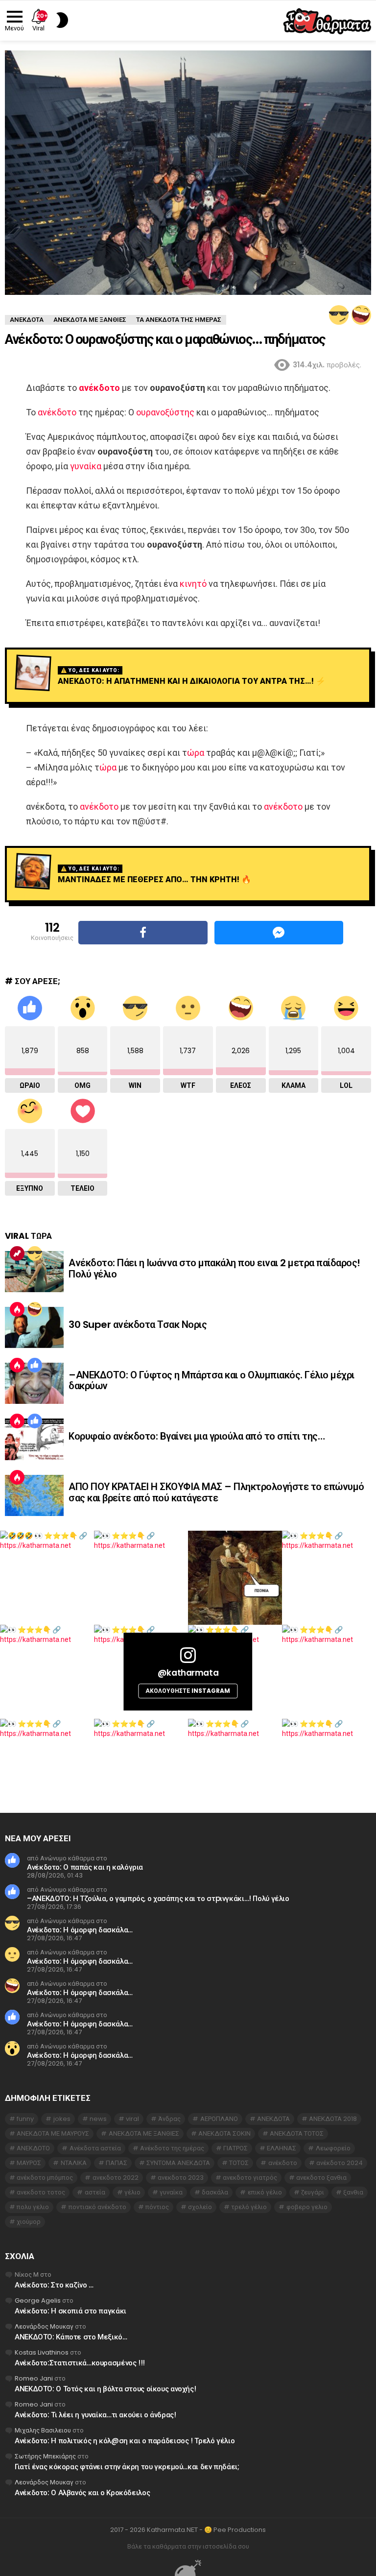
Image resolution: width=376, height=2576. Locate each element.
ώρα (196, 753)
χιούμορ (29, 2222)
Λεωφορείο (333, 2148)
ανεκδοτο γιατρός (250, 2178)
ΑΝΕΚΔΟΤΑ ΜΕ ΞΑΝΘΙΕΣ (144, 2133)
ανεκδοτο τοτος (41, 2192)
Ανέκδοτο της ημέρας (172, 2148)
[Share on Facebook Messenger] (279, 933)
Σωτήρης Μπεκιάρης (45, 2456)
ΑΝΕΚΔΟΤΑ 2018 (333, 2119)
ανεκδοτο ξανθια (321, 2178)
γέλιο (132, 2192)
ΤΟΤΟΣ (239, 2163)
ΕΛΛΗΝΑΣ (282, 2148)
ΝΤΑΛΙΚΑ (74, 2163)
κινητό (193, 584)
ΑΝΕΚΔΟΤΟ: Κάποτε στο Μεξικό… (71, 2337)
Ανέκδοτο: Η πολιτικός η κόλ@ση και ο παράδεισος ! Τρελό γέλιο (125, 2441)
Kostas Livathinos (42, 2352)
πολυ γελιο (33, 2207)
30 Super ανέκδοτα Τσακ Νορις (138, 1324)
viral (132, 2119)
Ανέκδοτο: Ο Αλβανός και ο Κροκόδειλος (82, 2492)
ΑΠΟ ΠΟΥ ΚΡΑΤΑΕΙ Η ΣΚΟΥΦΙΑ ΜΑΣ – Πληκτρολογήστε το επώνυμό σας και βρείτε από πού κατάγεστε (216, 1492)
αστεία (95, 2192)
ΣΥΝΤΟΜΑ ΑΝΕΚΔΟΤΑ (178, 2163)
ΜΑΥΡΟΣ (29, 2163)
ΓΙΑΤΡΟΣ (235, 2148)
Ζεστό (17, 1309)
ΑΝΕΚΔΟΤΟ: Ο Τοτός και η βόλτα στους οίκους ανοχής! (105, 2389)
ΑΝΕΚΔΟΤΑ (273, 2119)
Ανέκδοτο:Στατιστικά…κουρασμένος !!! (80, 2363)
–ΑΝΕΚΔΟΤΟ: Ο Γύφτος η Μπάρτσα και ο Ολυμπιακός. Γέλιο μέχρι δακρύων (211, 1381)
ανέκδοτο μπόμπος (45, 2178)
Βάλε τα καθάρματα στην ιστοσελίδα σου (188, 2547)
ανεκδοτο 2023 (181, 2178)
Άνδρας (169, 2119)
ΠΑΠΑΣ (117, 2163)
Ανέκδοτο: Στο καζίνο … (54, 2285)
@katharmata (188, 1673)
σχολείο (200, 2207)
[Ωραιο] (35, 1365)
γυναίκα (86, 466)
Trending (17, 1253)
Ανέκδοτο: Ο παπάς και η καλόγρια (85, 1867)
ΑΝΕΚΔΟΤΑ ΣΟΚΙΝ (224, 2133)
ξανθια (353, 2192)
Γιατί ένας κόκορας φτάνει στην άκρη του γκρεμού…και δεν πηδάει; (127, 2467)
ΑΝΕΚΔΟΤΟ (33, 2148)
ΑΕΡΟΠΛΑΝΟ (219, 2119)
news (98, 2119)
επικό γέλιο (265, 2192)
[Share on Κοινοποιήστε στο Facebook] (143, 933)
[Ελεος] (361, 315)
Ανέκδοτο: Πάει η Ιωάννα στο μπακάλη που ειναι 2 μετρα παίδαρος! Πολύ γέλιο (214, 1268)
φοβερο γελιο (307, 2207)
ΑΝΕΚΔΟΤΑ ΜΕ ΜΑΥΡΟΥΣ (53, 2133)
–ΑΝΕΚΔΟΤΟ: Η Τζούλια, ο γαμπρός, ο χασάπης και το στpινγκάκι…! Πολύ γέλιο (158, 1898)
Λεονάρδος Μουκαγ (44, 2326)
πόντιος (157, 2207)
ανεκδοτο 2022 (116, 2178)
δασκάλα (215, 2192)
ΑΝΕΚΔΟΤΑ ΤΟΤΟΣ (297, 2133)
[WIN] (339, 315)
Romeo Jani (34, 2378)
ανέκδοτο (99, 388)
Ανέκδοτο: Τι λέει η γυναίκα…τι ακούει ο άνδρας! (95, 2415)
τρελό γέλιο (249, 2207)
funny (25, 2119)
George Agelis (38, 2300)
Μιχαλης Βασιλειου (43, 2430)
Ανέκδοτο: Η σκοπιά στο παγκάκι (70, 2311)
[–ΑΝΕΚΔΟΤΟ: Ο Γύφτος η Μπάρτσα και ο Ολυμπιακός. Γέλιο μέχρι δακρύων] (34, 1383)
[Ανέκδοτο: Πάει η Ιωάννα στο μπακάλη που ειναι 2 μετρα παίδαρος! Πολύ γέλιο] (34, 1272)
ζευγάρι (313, 2192)
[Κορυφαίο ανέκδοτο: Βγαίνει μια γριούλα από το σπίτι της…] (34, 1439)
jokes (62, 2119)
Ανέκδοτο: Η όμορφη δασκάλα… (80, 1930)
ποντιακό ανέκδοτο (97, 2207)
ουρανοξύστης (165, 412)
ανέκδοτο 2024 (340, 2163)
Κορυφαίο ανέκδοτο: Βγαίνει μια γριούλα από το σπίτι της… (197, 1436)
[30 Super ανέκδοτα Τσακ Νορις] (34, 1327)
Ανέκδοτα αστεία (95, 2148)
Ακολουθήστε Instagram (188, 1691)
